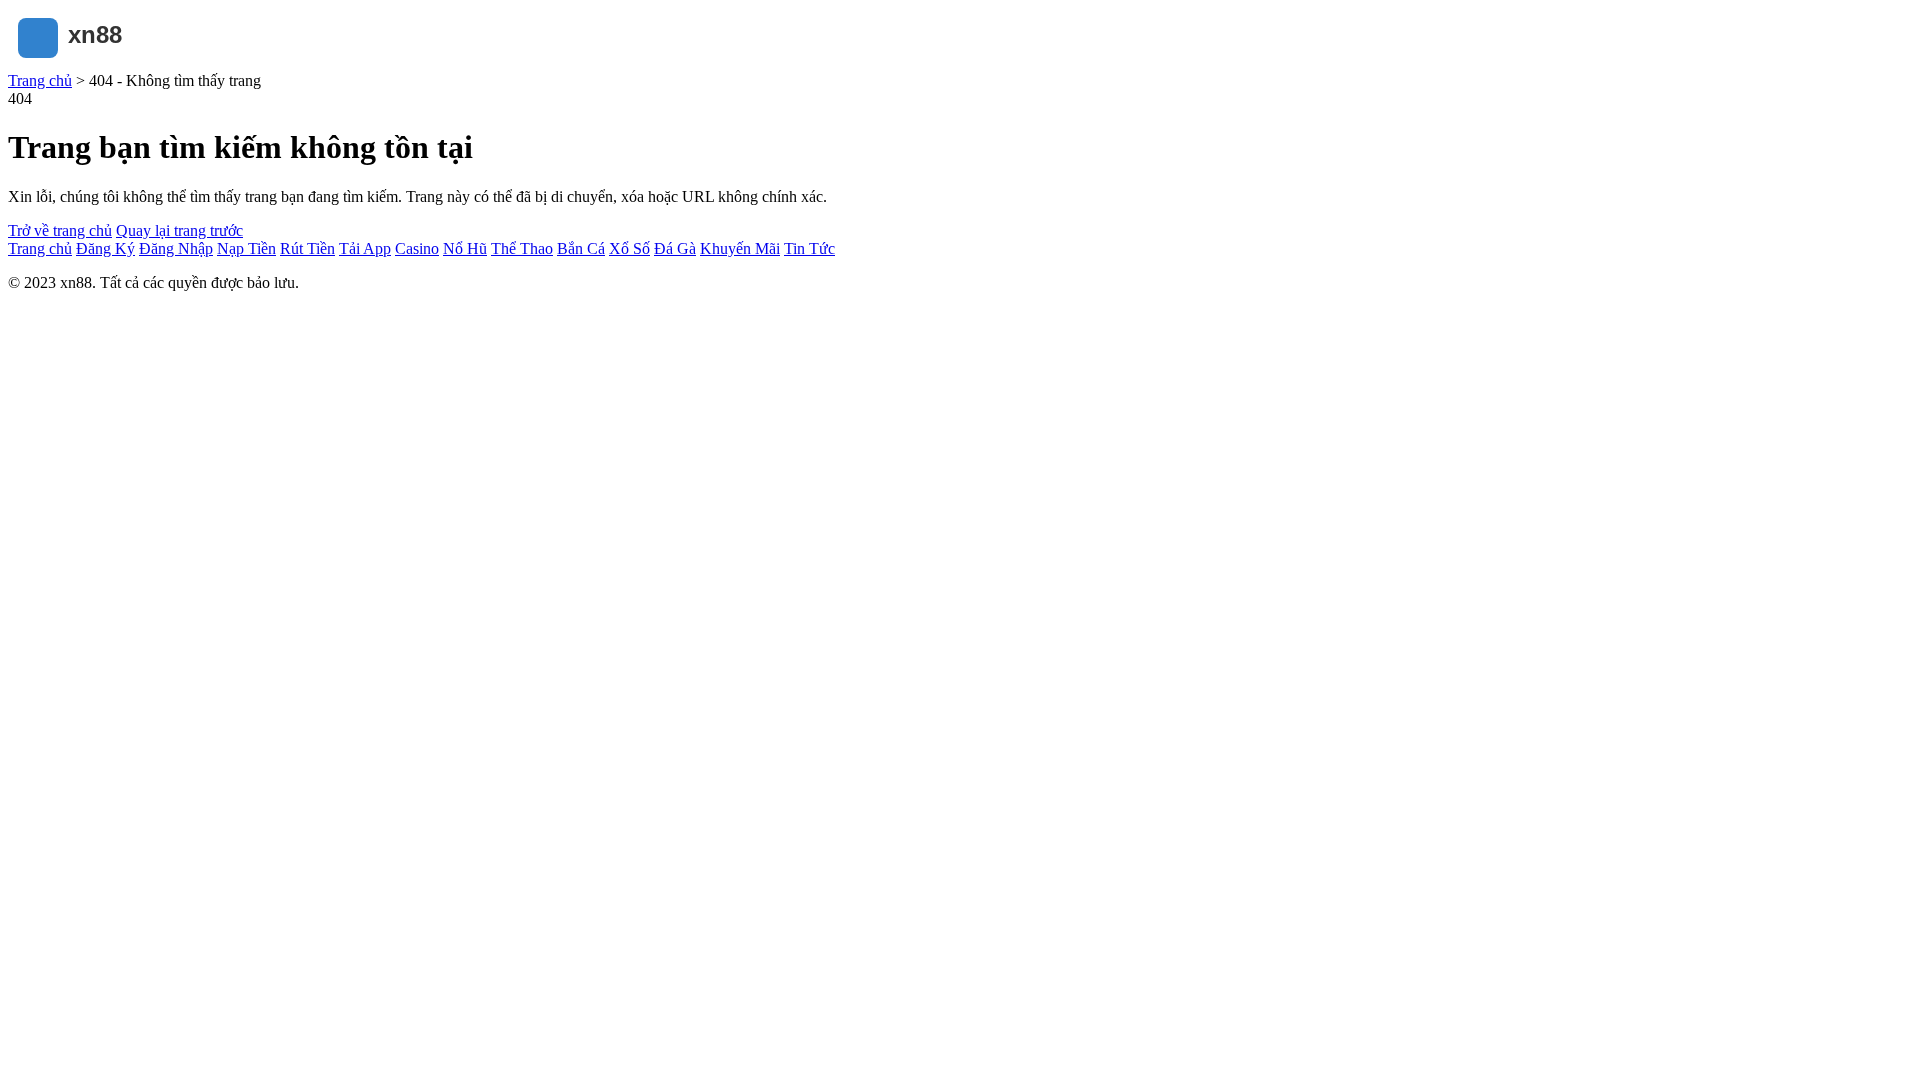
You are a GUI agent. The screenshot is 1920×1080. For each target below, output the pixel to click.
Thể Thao (522, 248)
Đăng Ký (105, 248)
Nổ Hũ (465, 248)
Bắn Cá (581, 248)
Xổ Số (629, 248)
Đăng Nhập (176, 248)
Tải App (365, 248)
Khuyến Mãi (740, 248)
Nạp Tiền (246, 248)
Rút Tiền (307, 248)
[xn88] (108, 62)
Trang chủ (40, 80)
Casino (417, 248)
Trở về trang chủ (60, 230)
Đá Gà (675, 248)
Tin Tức (809, 248)
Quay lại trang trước (179, 230)
